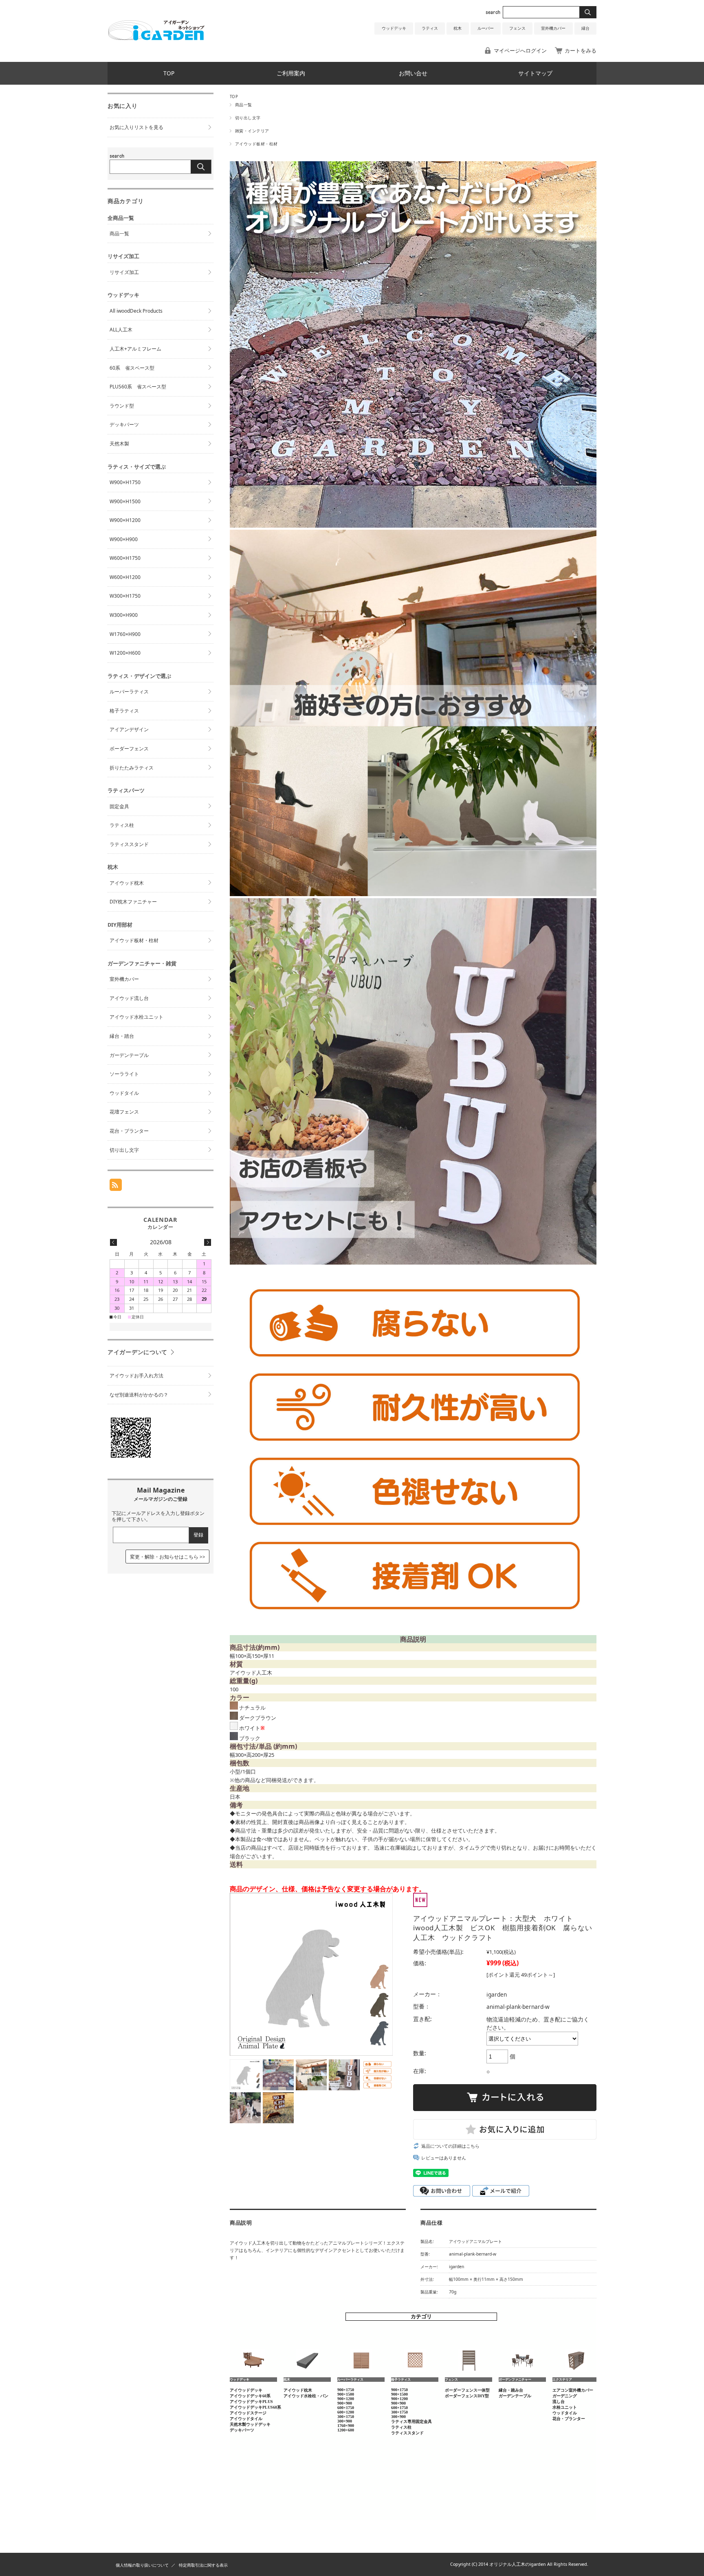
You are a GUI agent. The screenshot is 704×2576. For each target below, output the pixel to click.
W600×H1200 (125, 577)
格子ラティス (124, 711)
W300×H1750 (125, 596)
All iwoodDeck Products (136, 311)
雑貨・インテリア (252, 131)
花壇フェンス (124, 1112)
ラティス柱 (122, 825)
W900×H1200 (125, 520)
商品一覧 (244, 105)
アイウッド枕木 (127, 883)
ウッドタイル (124, 1093)
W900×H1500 (125, 501)
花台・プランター (129, 1131)
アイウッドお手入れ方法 (136, 1376)
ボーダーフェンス (129, 749)
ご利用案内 (291, 73)
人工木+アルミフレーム (135, 349)
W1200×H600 (125, 653)
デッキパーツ (124, 424)
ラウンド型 (122, 406)
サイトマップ (535, 73)
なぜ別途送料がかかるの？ (139, 1395)
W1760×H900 (125, 634)
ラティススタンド (129, 844)
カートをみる (581, 50)
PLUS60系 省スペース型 (138, 387)
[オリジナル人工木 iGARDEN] (156, 38)
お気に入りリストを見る (136, 127)
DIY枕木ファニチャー (133, 902)
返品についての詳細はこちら (450, 2146)
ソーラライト (124, 1074)
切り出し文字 (248, 118)
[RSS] (116, 1187)
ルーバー (486, 28)
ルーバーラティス (129, 692)
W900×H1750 (125, 482)
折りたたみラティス (132, 768)
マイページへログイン (520, 50)
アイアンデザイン (129, 729)
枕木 (458, 28)
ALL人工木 (121, 330)
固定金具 (119, 806)
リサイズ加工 (124, 272)
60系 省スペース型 (132, 368)
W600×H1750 (125, 558)
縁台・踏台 (122, 1036)
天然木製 (119, 444)
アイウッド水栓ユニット (136, 1017)
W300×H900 (124, 615)
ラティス (430, 28)
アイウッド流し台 (129, 998)
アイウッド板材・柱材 (256, 144)
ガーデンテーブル (129, 1055)
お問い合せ (413, 73)
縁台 (585, 28)
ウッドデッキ (394, 28)
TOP (169, 73)
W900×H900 (124, 539)
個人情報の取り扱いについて (142, 2565)
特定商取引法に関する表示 (203, 2565)
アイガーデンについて (137, 1352)
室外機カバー (553, 28)
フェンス (517, 28)
